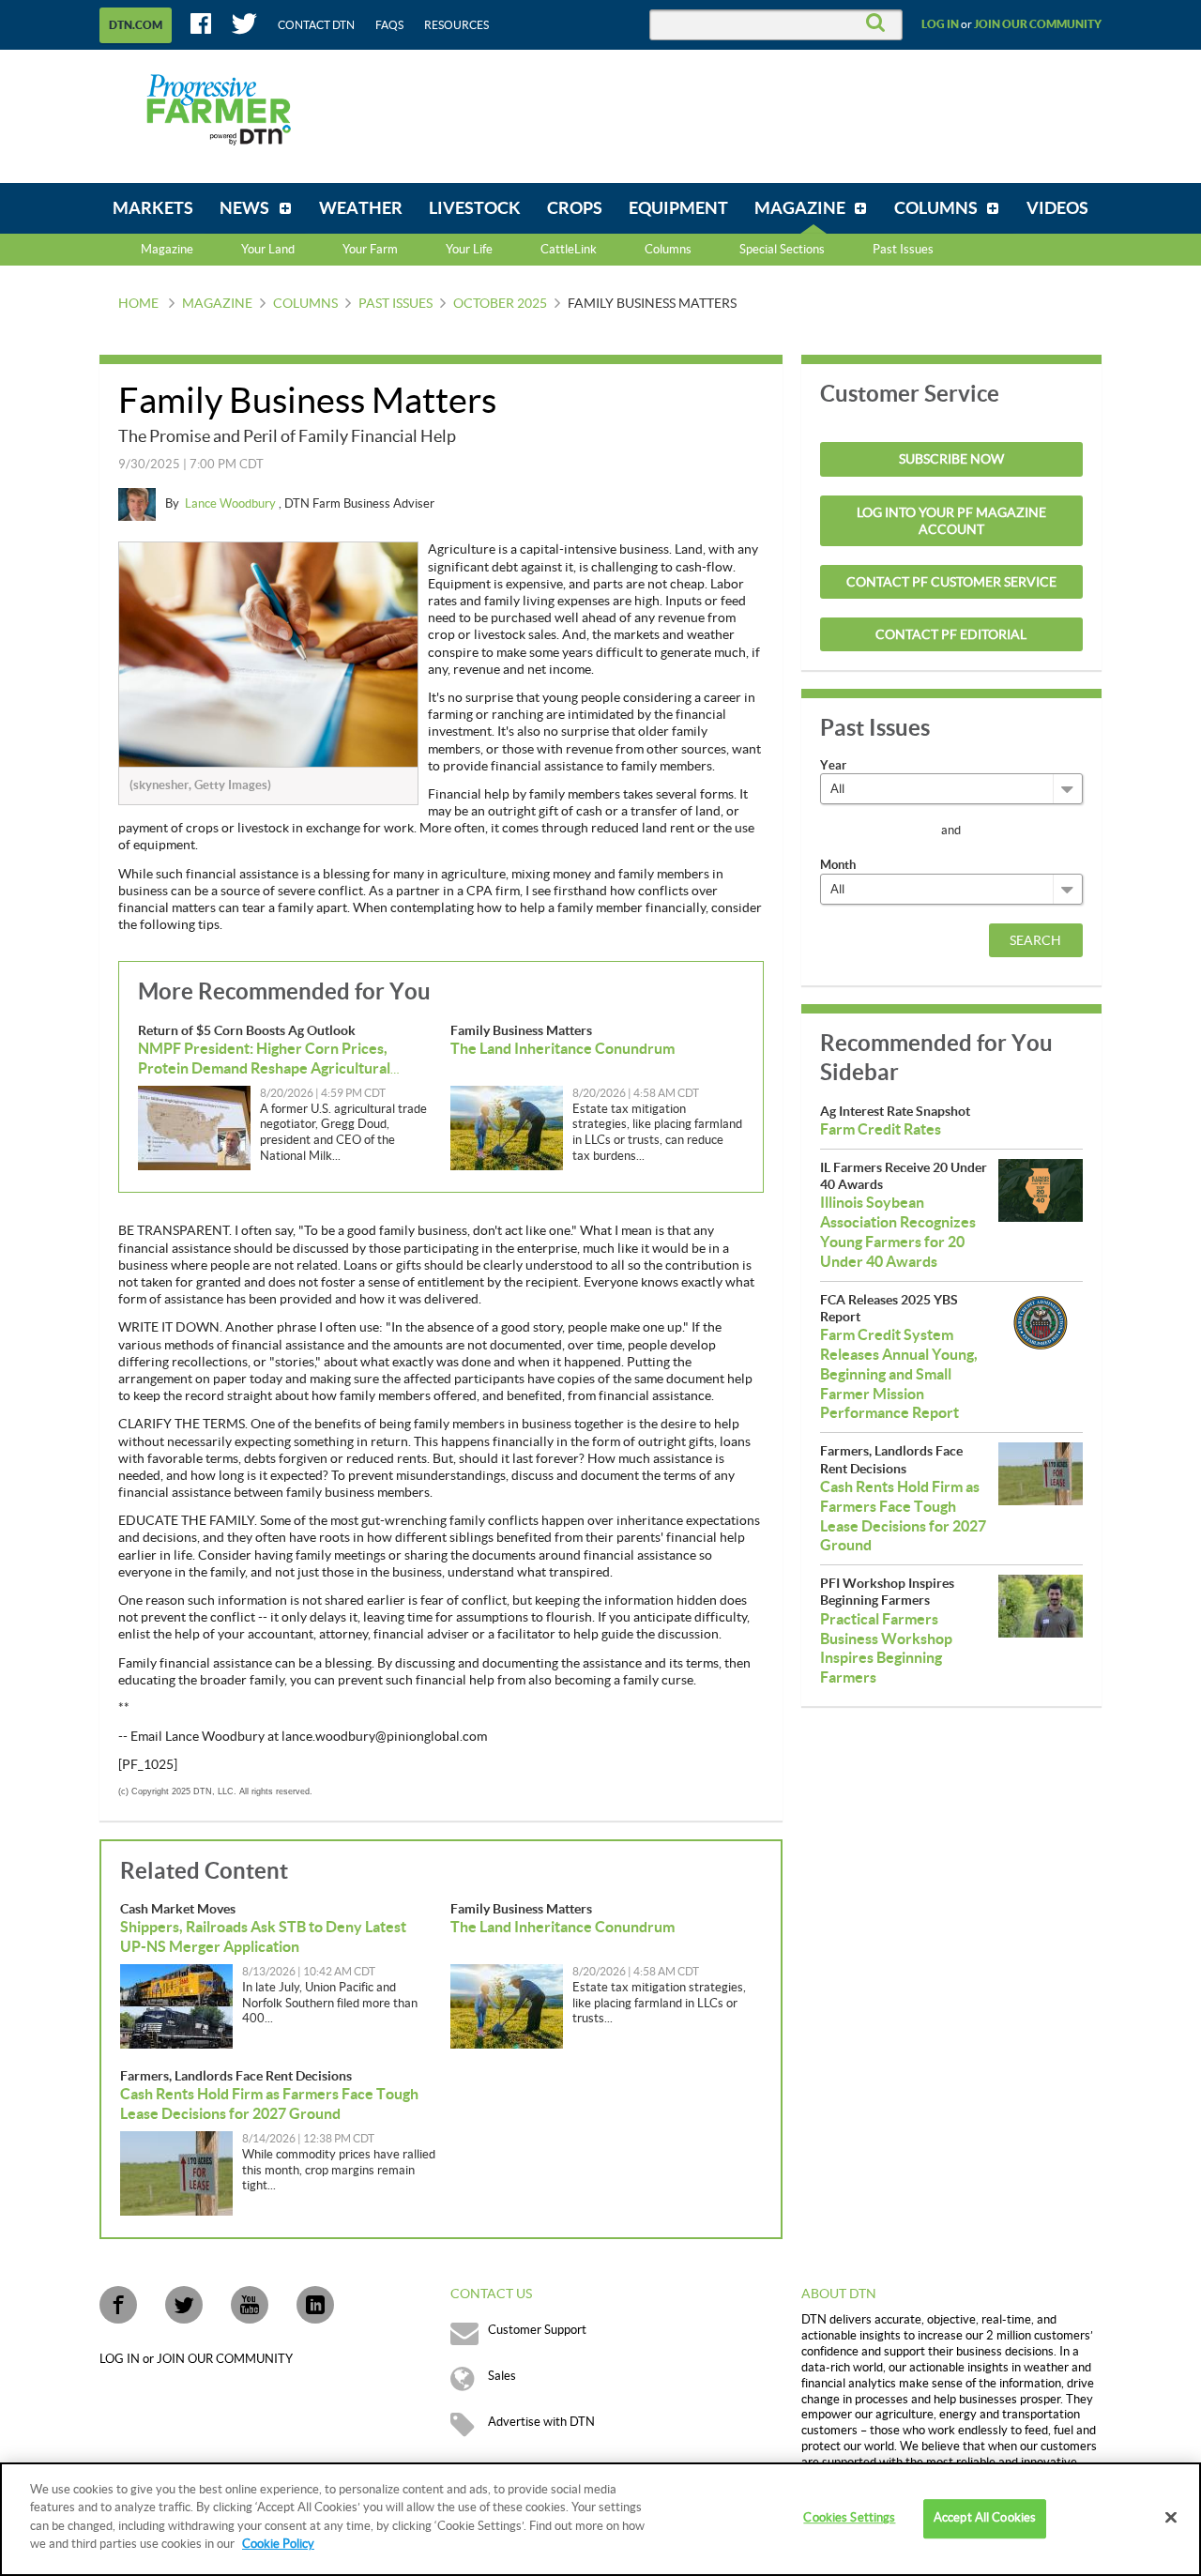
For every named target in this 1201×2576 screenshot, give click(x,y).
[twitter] (184, 2305)
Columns (305, 304)
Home (138, 304)
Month (838, 865)
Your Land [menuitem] (268, 250)
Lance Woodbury (232, 504)
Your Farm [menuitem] (370, 250)
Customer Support (537, 2330)
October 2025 (500, 304)
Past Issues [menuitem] (903, 250)
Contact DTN (316, 25)
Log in (940, 24)
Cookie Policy (278, 2544)
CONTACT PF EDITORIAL (951, 635)
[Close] (1171, 2518)
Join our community (1038, 24)
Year (833, 765)
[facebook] (118, 2305)
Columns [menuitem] (668, 250)
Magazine (167, 250)
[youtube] (250, 2305)
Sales (502, 2376)
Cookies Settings (849, 2519)
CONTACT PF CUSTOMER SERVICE (951, 583)
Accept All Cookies (985, 2519)
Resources (456, 25)
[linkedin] (315, 2305)
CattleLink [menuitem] (569, 250)
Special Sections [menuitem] (782, 250)
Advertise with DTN (541, 2422)
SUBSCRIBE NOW (951, 460)
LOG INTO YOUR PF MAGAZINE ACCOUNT (951, 522)
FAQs (389, 25)
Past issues (395, 304)
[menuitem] (153, 208)
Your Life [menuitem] (469, 250)
